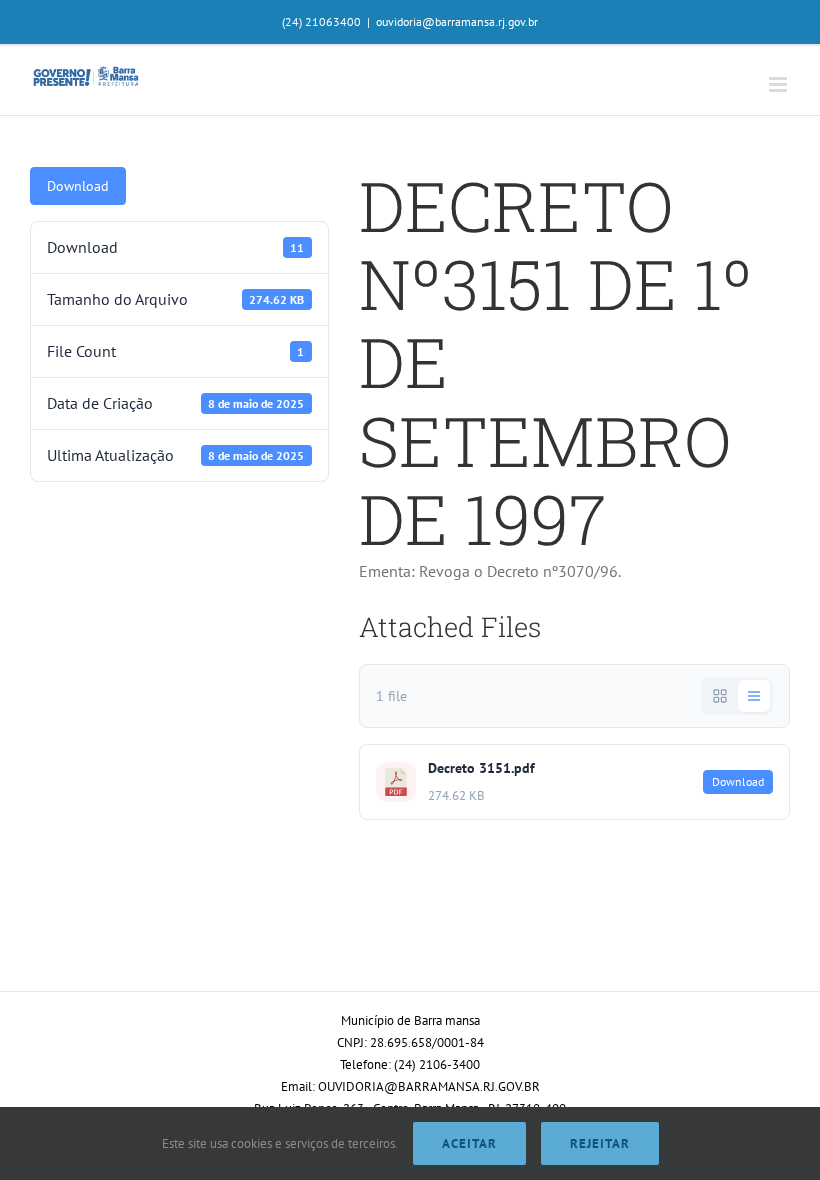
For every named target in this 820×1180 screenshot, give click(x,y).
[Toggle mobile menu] (779, 84)
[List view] (754, 696)
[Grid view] (720, 696)
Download (78, 186)
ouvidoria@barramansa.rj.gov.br (457, 21)
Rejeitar (600, 1143)
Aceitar (469, 1143)
